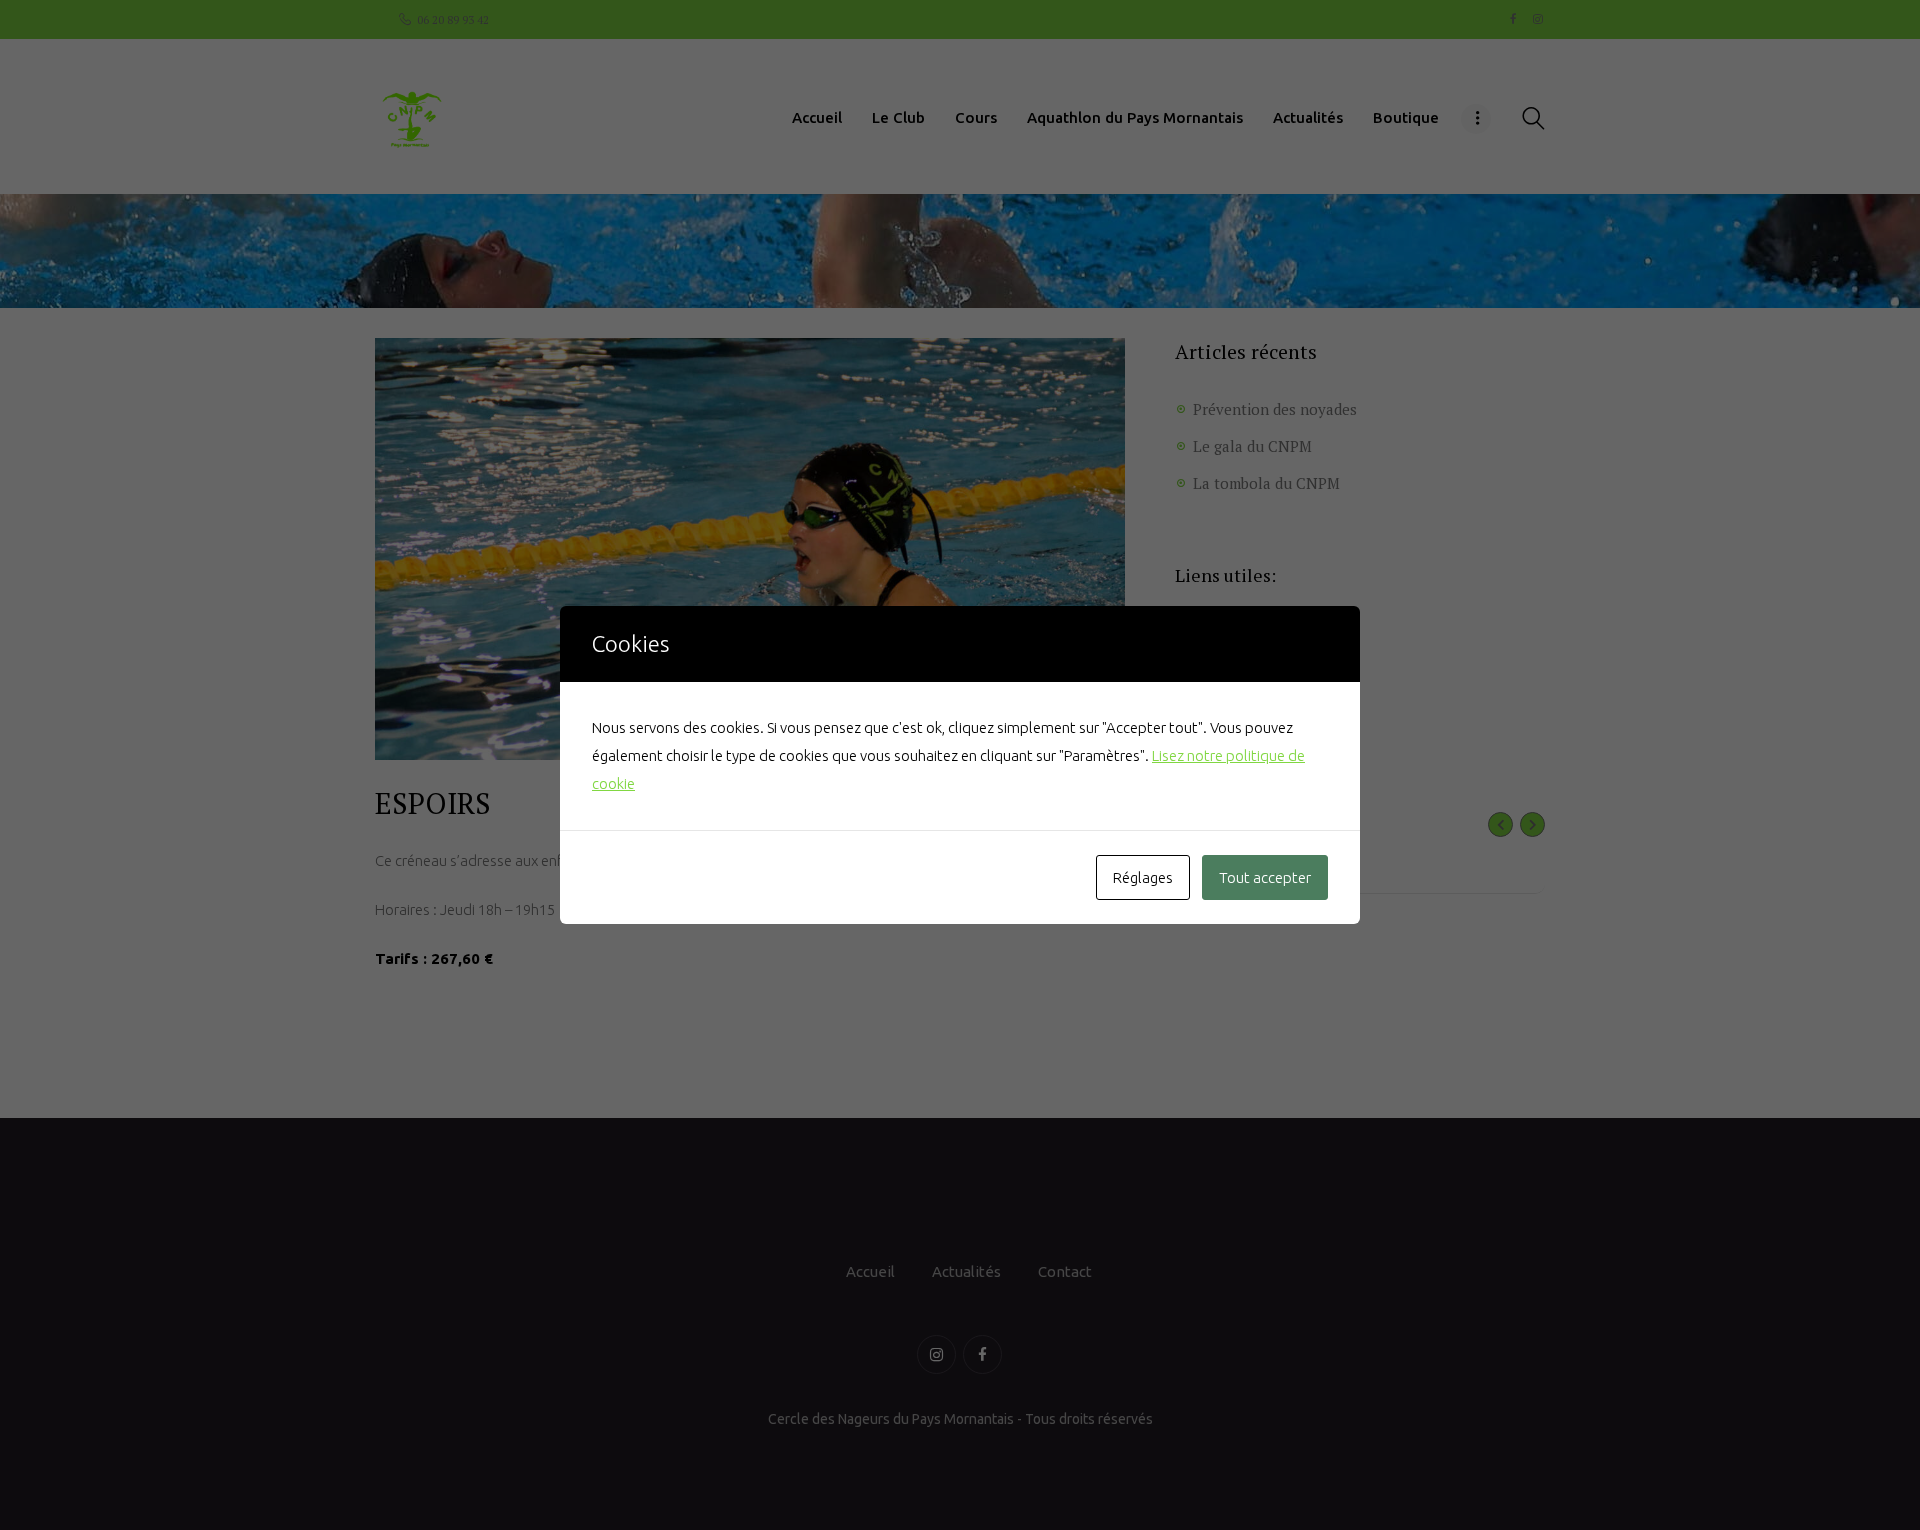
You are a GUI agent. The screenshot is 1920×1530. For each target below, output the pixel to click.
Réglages (1143, 877)
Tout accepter (1265, 877)
